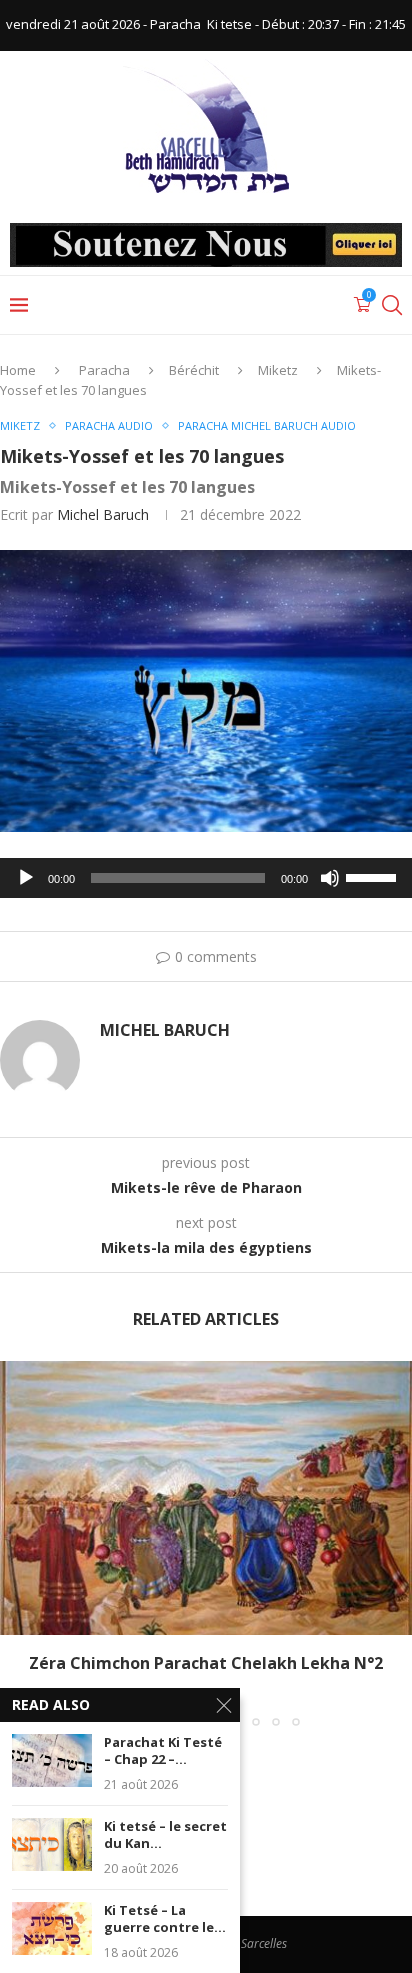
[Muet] (330, 878)
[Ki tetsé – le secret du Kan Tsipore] (52, 1844)
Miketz (278, 370)
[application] (206, 878)
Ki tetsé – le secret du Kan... (165, 1835)
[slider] (374, 876)
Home (18, 370)
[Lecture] (26, 878)
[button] (17, 1543)
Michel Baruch (103, 514)
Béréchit (194, 370)
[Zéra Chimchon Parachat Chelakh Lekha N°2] (206, 1498)
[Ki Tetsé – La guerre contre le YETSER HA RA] (52, 1928)
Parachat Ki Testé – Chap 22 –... (163, 1751)
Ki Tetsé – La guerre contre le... (165, 1919)
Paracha (104, 370)
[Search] (392, 305)
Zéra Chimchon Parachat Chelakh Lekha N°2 (206, 1663)
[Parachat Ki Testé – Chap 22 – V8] (52, 1760)
